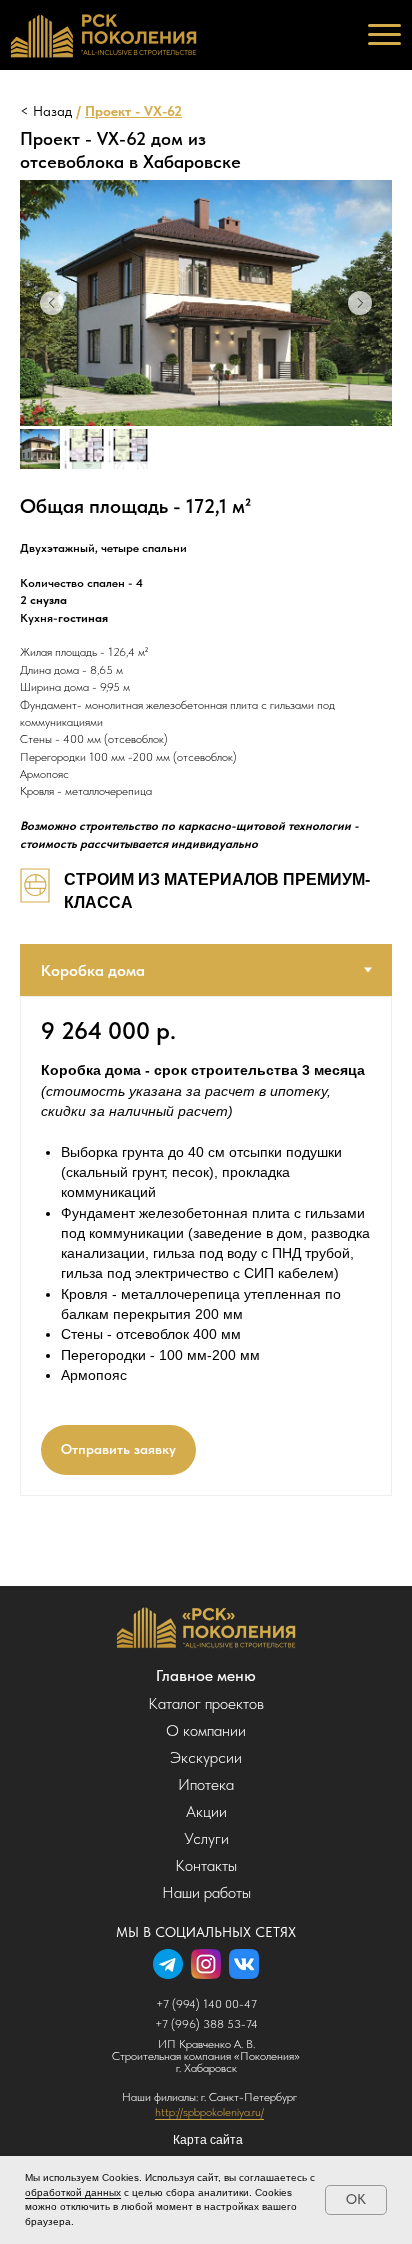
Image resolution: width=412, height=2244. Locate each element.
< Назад (46, 111)
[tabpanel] (206, 1246)
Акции (206, 1811)
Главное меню (206, 1675)
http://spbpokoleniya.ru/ (209, 2112)
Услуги (206, 1838)
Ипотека (206, 1784)
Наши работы (206, 1892)
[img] (206, 1627)
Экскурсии (206, 1757)
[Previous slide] (52, 303)
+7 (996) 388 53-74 (206, 2024)
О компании (206, 1730)
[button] (118, 1450)
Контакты (206, 1865)
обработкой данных (73, 2192)
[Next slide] (360, 303)
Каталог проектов (206, 1703)
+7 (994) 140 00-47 (206, 2004)
